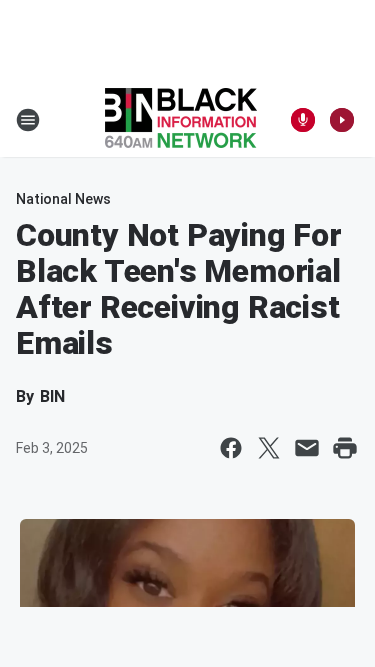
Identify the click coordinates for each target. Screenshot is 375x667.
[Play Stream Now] (342, 120)
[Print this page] (345, 448)
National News (63, 199)
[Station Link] (181, 120)
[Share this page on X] (269, 448)
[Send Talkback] (303, 120)
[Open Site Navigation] (28, 120)
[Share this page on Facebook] (231, 448)
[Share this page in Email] (307, 448)
